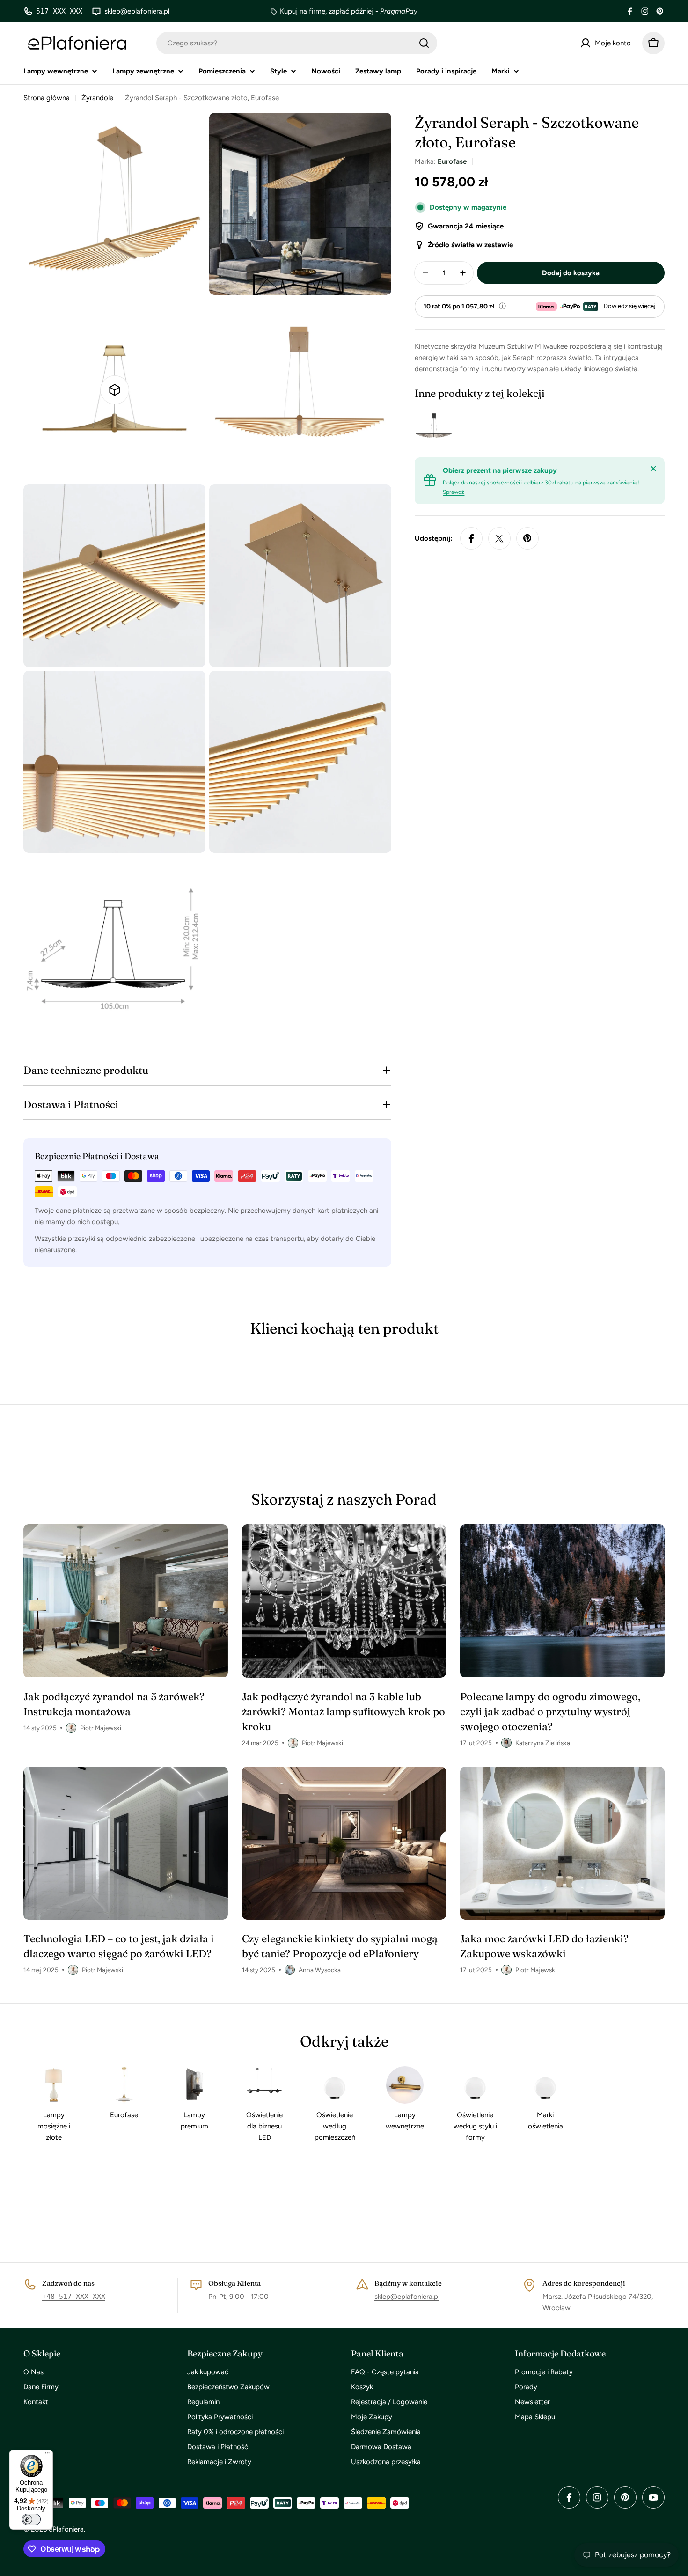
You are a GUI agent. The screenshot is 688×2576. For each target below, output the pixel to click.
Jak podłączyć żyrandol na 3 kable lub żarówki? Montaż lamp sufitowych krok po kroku (344, 1711)
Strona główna (47, 98)
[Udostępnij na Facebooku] (471, 538)
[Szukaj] (424, 43)
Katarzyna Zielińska (543, 1743)
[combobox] (297, 43)
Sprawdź (454, 492)
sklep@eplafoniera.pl (407, 2297)
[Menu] (47, 2455)
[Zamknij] (653, 469)
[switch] (31, 2519)
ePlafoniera (66, 2529)
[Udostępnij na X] (499, 538)
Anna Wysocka (320, 1970)
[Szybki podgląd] (441, 427)
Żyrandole (97, 98)
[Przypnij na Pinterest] (527, 538)
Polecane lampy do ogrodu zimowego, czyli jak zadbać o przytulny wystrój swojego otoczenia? (550, 1711)
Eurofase (452, 161)
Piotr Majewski (101, 1728)
